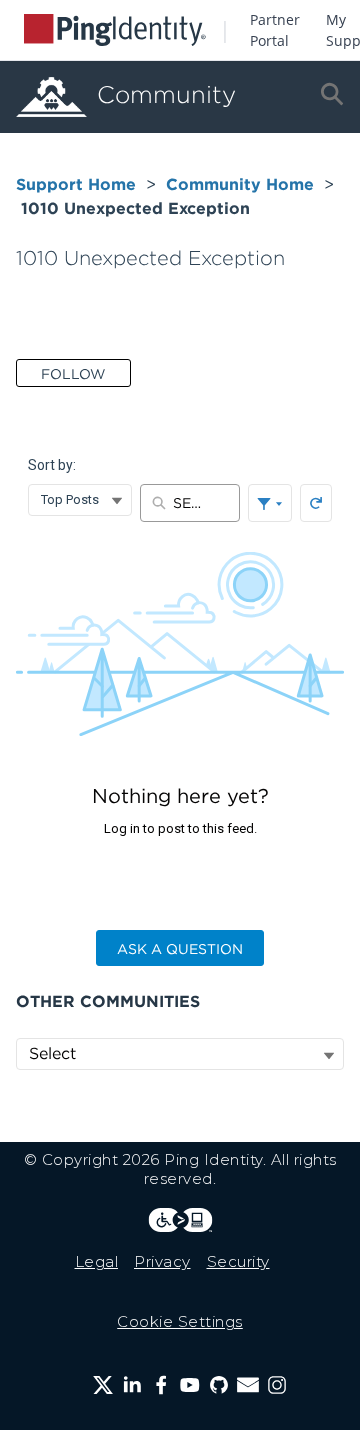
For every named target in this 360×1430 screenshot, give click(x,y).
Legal (97, 1261)
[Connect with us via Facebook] (161, 1385)
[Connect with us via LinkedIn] (132, 1385)
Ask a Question (180, 949)
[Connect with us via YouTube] (190, 1385)
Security (238, 1261)
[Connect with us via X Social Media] (103, 1385)
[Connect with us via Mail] (248, 1385)
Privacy (162, 1261)
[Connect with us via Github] (219, 1385)
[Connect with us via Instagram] (277, 1385)
